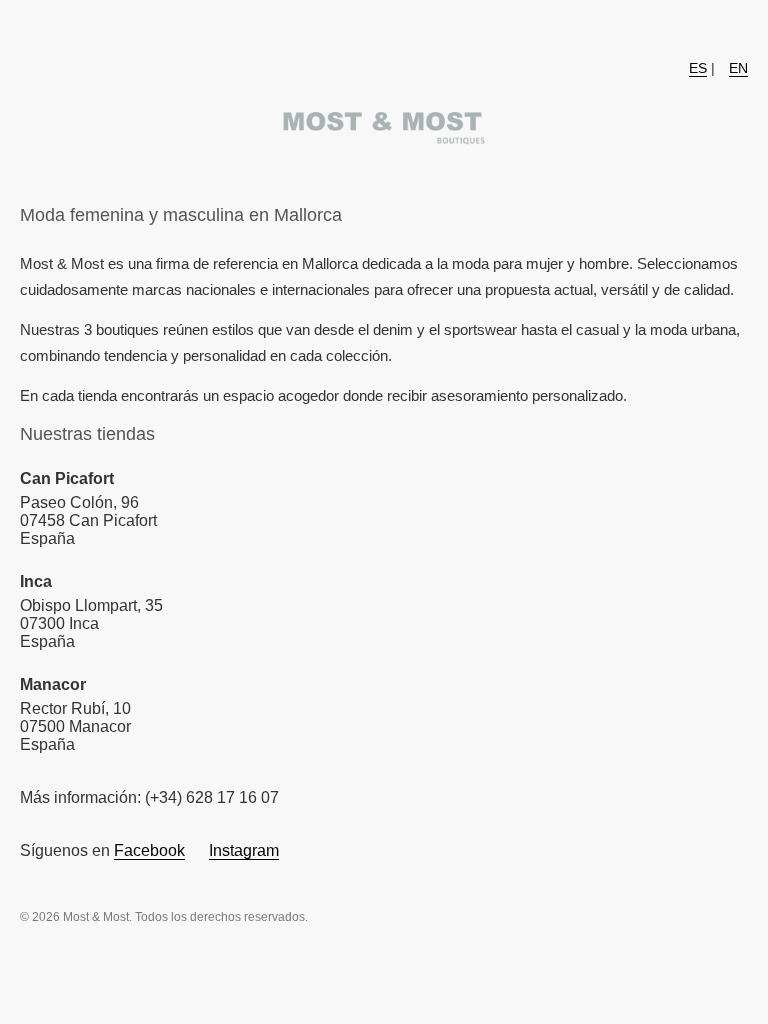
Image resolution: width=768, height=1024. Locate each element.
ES (698, 68)
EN (738, 68)
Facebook (149, 850)
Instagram (244, 850)
